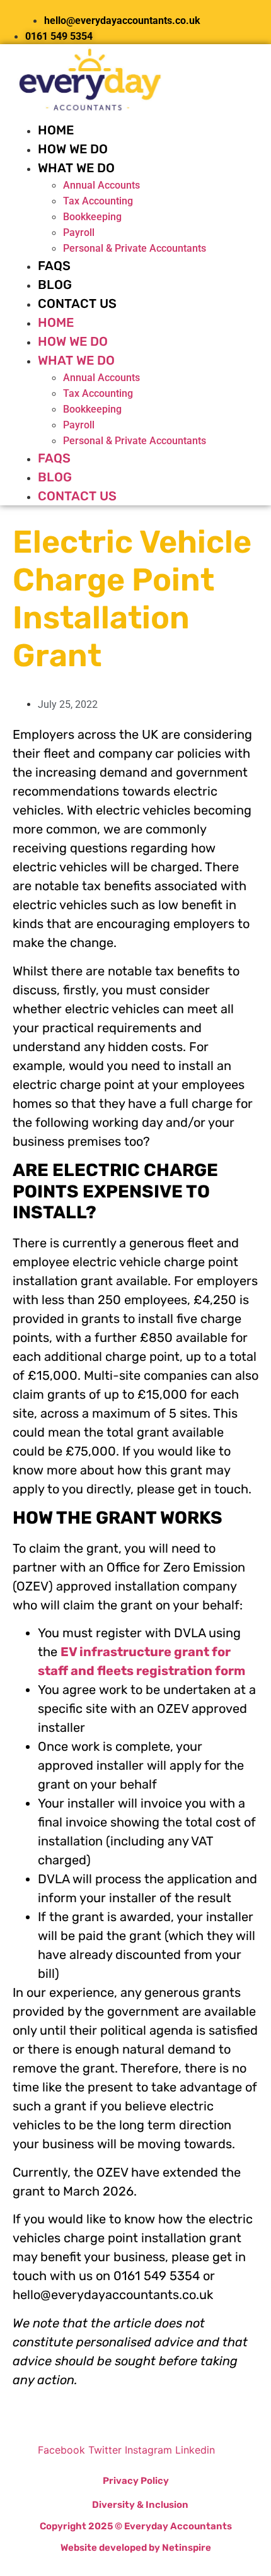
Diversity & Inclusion (140, 2505)
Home (56, 130)
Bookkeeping (92, 217)
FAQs (54, 266)
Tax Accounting (98, 201)
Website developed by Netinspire (136, 2548)
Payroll (79, 232)
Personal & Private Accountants (135, 248)
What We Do (76, 168)
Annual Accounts (101, 185)
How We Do (73, 149)
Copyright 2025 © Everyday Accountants (136, 2526)
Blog (55, 285)
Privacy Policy (136, 2481)
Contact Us (77, 303)
